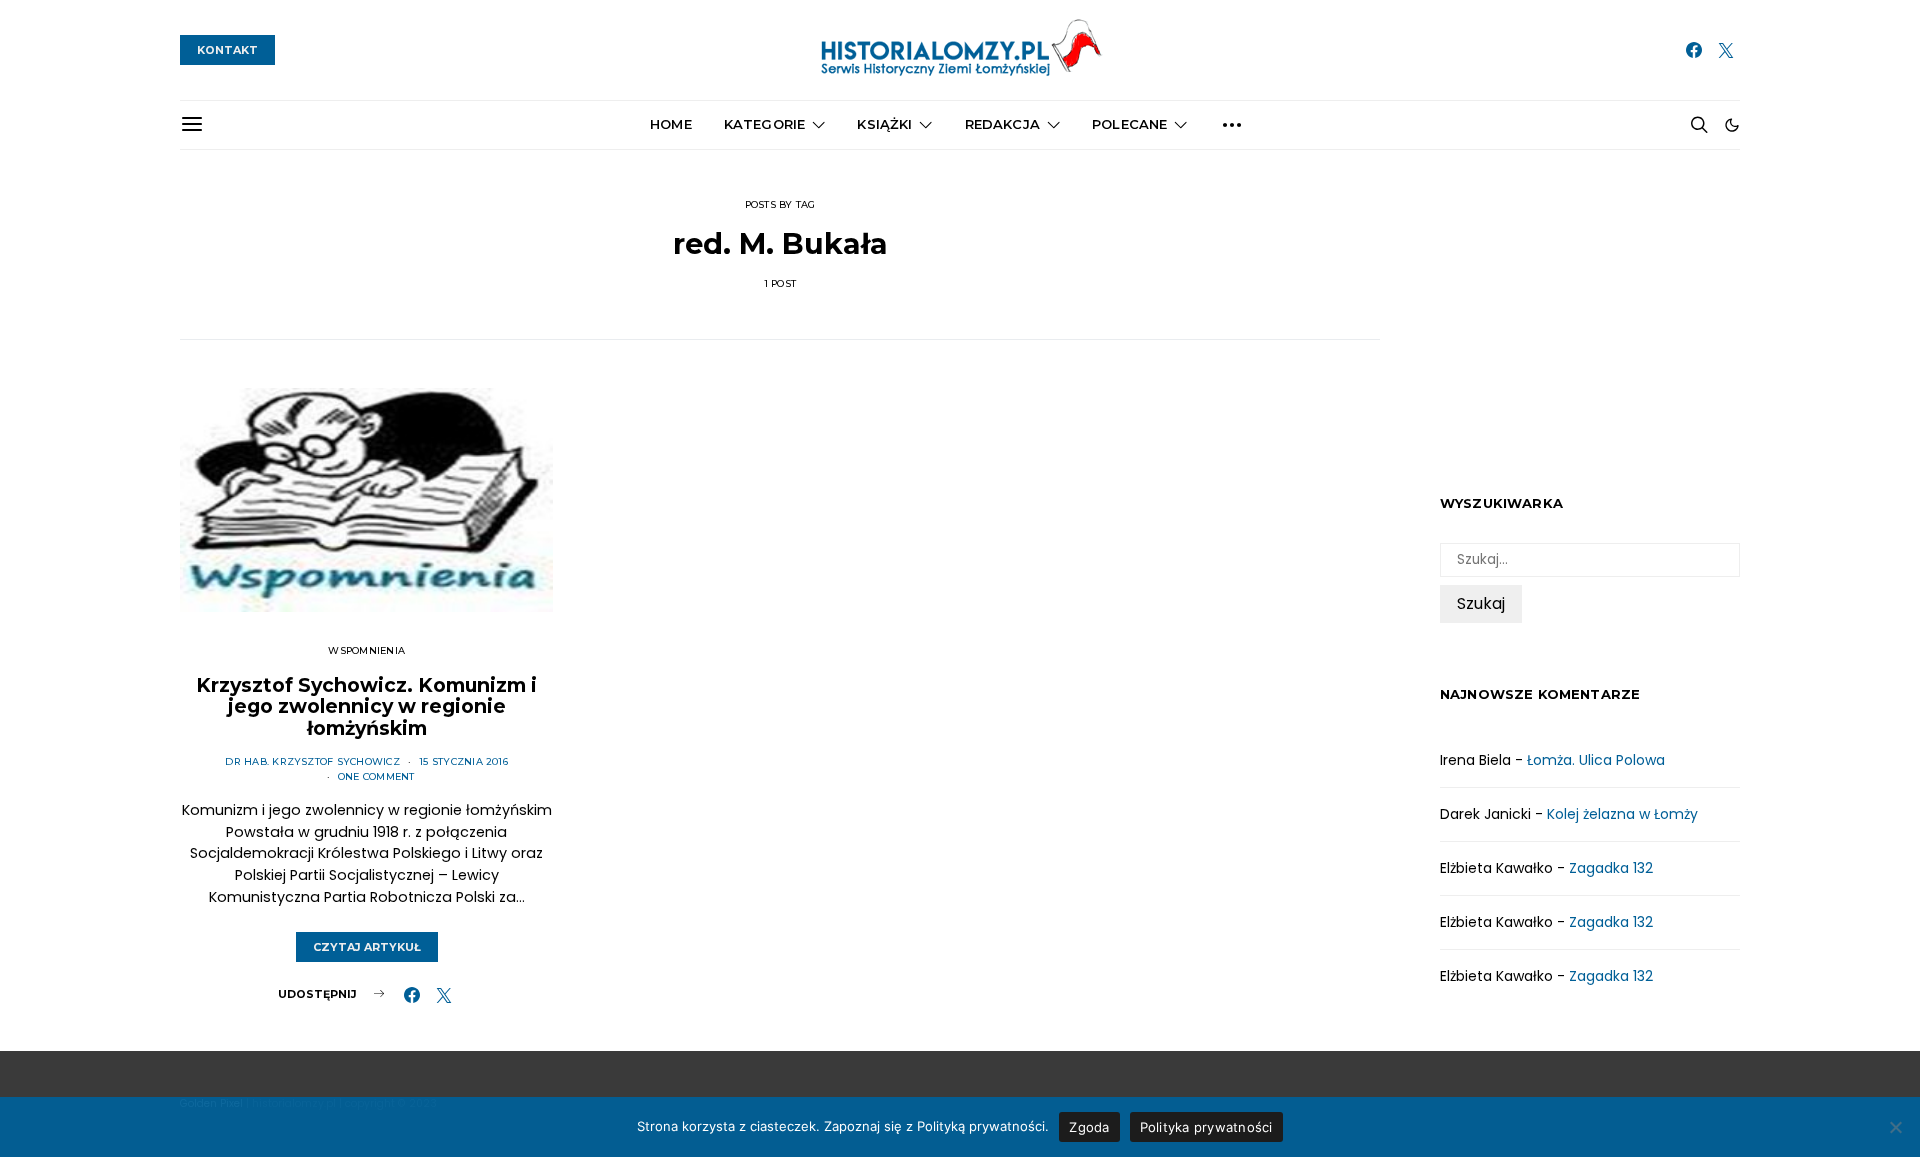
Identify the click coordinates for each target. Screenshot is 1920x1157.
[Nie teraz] (1895, 1127)
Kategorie (764, 124)
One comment (376, 776)
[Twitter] (1726, 50)
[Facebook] (1694, 50)
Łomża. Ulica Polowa (1596, 760)
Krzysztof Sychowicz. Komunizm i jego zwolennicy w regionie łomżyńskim (366, 706)
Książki (884, 124)
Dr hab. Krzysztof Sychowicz (312, 761)
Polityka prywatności (1206, 1127)
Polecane (1129, 124)
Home (671, 124)
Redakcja (1002, 124)
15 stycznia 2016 (463, 761)
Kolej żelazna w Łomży (1622, 814)
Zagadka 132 (1611, 868)
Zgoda (1089, 1127)
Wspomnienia (366, 650)
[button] (1732, 125)
